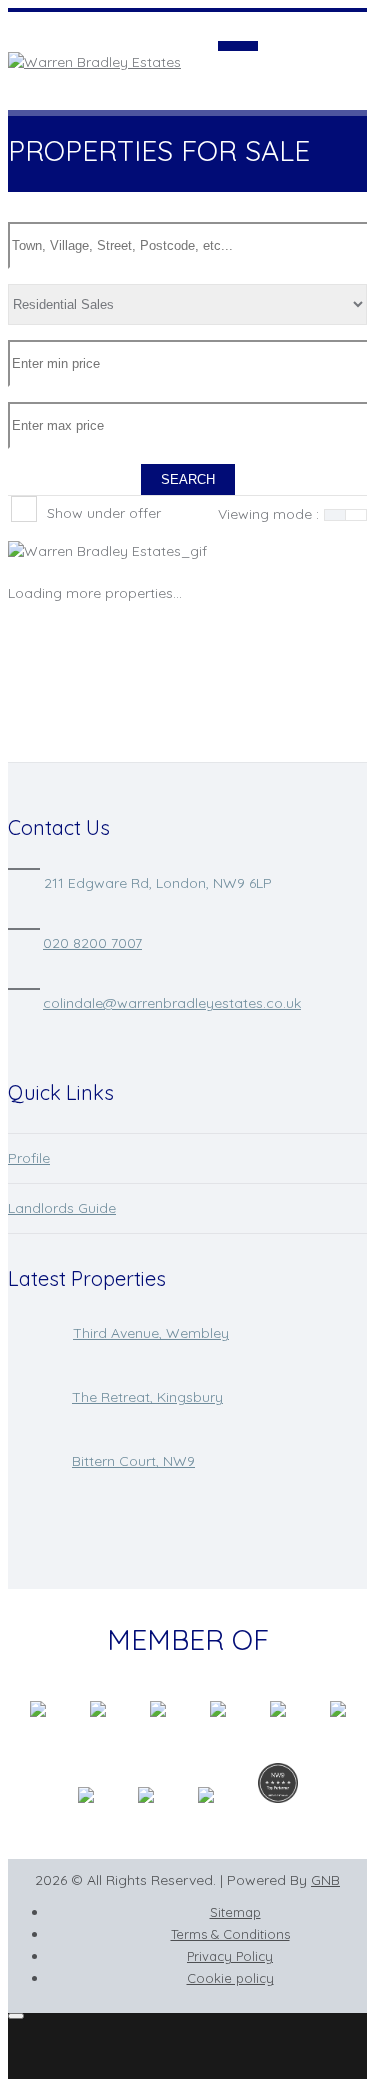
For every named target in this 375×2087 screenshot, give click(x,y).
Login (349, 22)
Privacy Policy (230, 1956)
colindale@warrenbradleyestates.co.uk (172, 1003)
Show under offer (104, 513)
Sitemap (235, 1912)
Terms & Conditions (230, 1934)
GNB (325, 1880)
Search (188, 479)
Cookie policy (230, 1978)
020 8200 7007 (92, 943)
